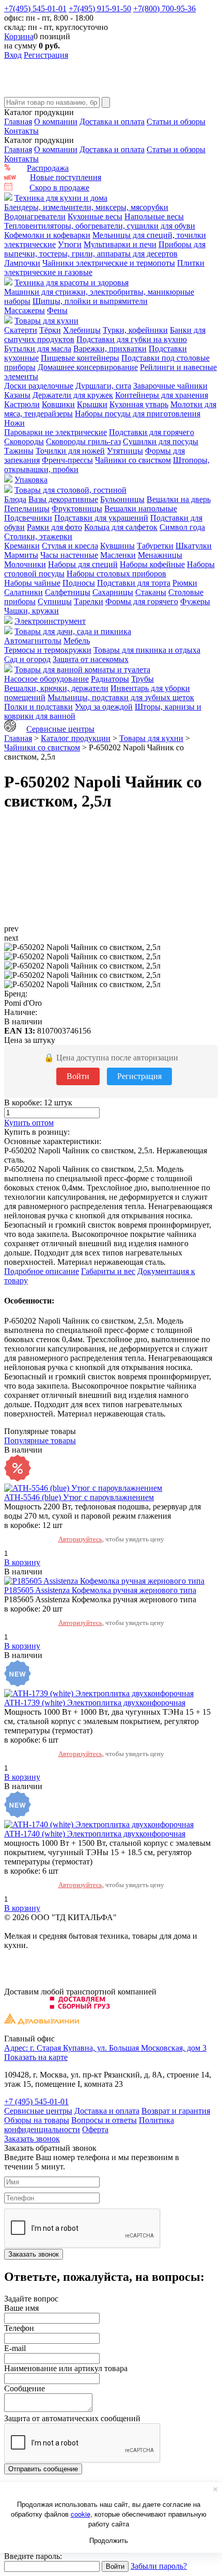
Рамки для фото (54, 527)
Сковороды (24, 441)
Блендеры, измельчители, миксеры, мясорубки (86, 207)
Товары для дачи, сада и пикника (73, 631)
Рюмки (185, 583)
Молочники (25, 564)
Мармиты (21, 555)
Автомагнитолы (33, 641)
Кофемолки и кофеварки (47, 235)
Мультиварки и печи (120, 244)
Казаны (17, 395)
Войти (78, 1076)
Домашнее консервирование (88, 367)
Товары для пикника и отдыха (147, 650)
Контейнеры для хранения (162, 395)
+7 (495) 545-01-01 (36, 2102)
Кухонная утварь (139, 404)
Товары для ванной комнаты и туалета (82, 670)
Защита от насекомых (91, 659)
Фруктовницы (77, 509)
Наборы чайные (32, 583)
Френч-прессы (67, 460)
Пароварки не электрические (55, 432)
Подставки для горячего (152, 432)
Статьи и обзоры (176, 122)
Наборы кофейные (152, 564)
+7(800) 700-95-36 (164, 9)
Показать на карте (36, 2057)
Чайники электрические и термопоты (109, 263)
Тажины (19, 451)
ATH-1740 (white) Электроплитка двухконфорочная (95, 1834)
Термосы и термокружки (48, 650)
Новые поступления (66, 177)
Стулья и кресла (70, 546)
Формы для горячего (142, 601)
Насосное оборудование (46, 679)
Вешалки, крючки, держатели (56, 688)
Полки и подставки (38, 707)
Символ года (182, 527)
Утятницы (125, 451)
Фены (57, 310)
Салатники (23, 592)
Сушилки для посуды (161, 441)
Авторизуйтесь (80, 1539)
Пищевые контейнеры (80, 358)
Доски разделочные (39, 386)
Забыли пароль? (159, 2566)
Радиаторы (110, 679)
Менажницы (160, 555)
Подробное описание (42, 1271)
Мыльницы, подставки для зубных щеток (121, 697)
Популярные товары (40, 1440)
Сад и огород (27, 659)
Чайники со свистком (133, 460)
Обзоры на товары (37, 2120)
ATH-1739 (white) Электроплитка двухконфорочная (95, 1703)
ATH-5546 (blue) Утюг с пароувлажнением (79, 1497)
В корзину (22, 1562)
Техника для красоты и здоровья (72, 283)
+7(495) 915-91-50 (100, 9)
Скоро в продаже (59, 188)
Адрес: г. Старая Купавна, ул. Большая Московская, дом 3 (105, 2048)
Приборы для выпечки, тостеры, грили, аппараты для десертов (105, 249)
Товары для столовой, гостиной (70, 490)
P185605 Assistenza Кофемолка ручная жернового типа (100, 1590)
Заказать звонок (32, 2139)
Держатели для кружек (73, 395)
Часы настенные (69, 555)
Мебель (77, 641)
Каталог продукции (76, 738)
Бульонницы (122, 499)
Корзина (19, 36)
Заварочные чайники (170, 386)
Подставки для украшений (101, 518)
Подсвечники (28, 518)
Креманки (22, 546)
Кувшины (117, 546)
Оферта (95, 2129)
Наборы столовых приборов (116, 574)
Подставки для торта (134, 583)
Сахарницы (113, 592)
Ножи (14, 423)
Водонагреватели (35, 216)
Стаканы (151, 592)
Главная (18, 122)
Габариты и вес (108, 1271)
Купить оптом (29, 1123)
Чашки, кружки (31, 611)
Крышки (92, 404)
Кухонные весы (95, 216)
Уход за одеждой (104, 707)
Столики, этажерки (38, 536)
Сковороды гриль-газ (83, 441)
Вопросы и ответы (104, 2120)
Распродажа (48, 168)
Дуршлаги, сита (103, 386)
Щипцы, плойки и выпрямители (90, 301)
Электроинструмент (50, 621)
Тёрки (50, 330)
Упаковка (31, 480)
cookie (81, 2514)
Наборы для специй (83, 564)
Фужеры (195, 601)
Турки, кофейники (135, 330)
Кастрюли (22, 404)
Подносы (79, 583)
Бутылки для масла (38, 349)
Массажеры (25, 310)
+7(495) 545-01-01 (35, 9)
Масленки (118, 555)
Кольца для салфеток (121, 527)
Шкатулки (194, 546)
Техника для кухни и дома (61, 198)
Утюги (70, 244)
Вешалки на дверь (179, 499)
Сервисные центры (60, 729)
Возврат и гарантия (176, 2111)
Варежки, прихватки (110, 349)
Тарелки (89, 601)
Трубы (142, 679)
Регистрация (46, 55)
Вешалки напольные (141, 509)
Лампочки (22, 263)
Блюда (15, 499)
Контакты (21, 131)
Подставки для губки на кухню (132, 339)
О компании (56, 122)
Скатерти (21, 330)
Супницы (55, 601)
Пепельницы (27, 509)
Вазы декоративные (63, 499)
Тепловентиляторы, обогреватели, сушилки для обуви (100, 226)
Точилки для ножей (70, 451)
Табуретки (155, 546)
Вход (13, 55)
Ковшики (58, 404)
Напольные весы (154, 216)
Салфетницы (68, 592)
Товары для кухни (46, 321)
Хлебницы (82, 330)
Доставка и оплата (112, 122)
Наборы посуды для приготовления (138, 414)
